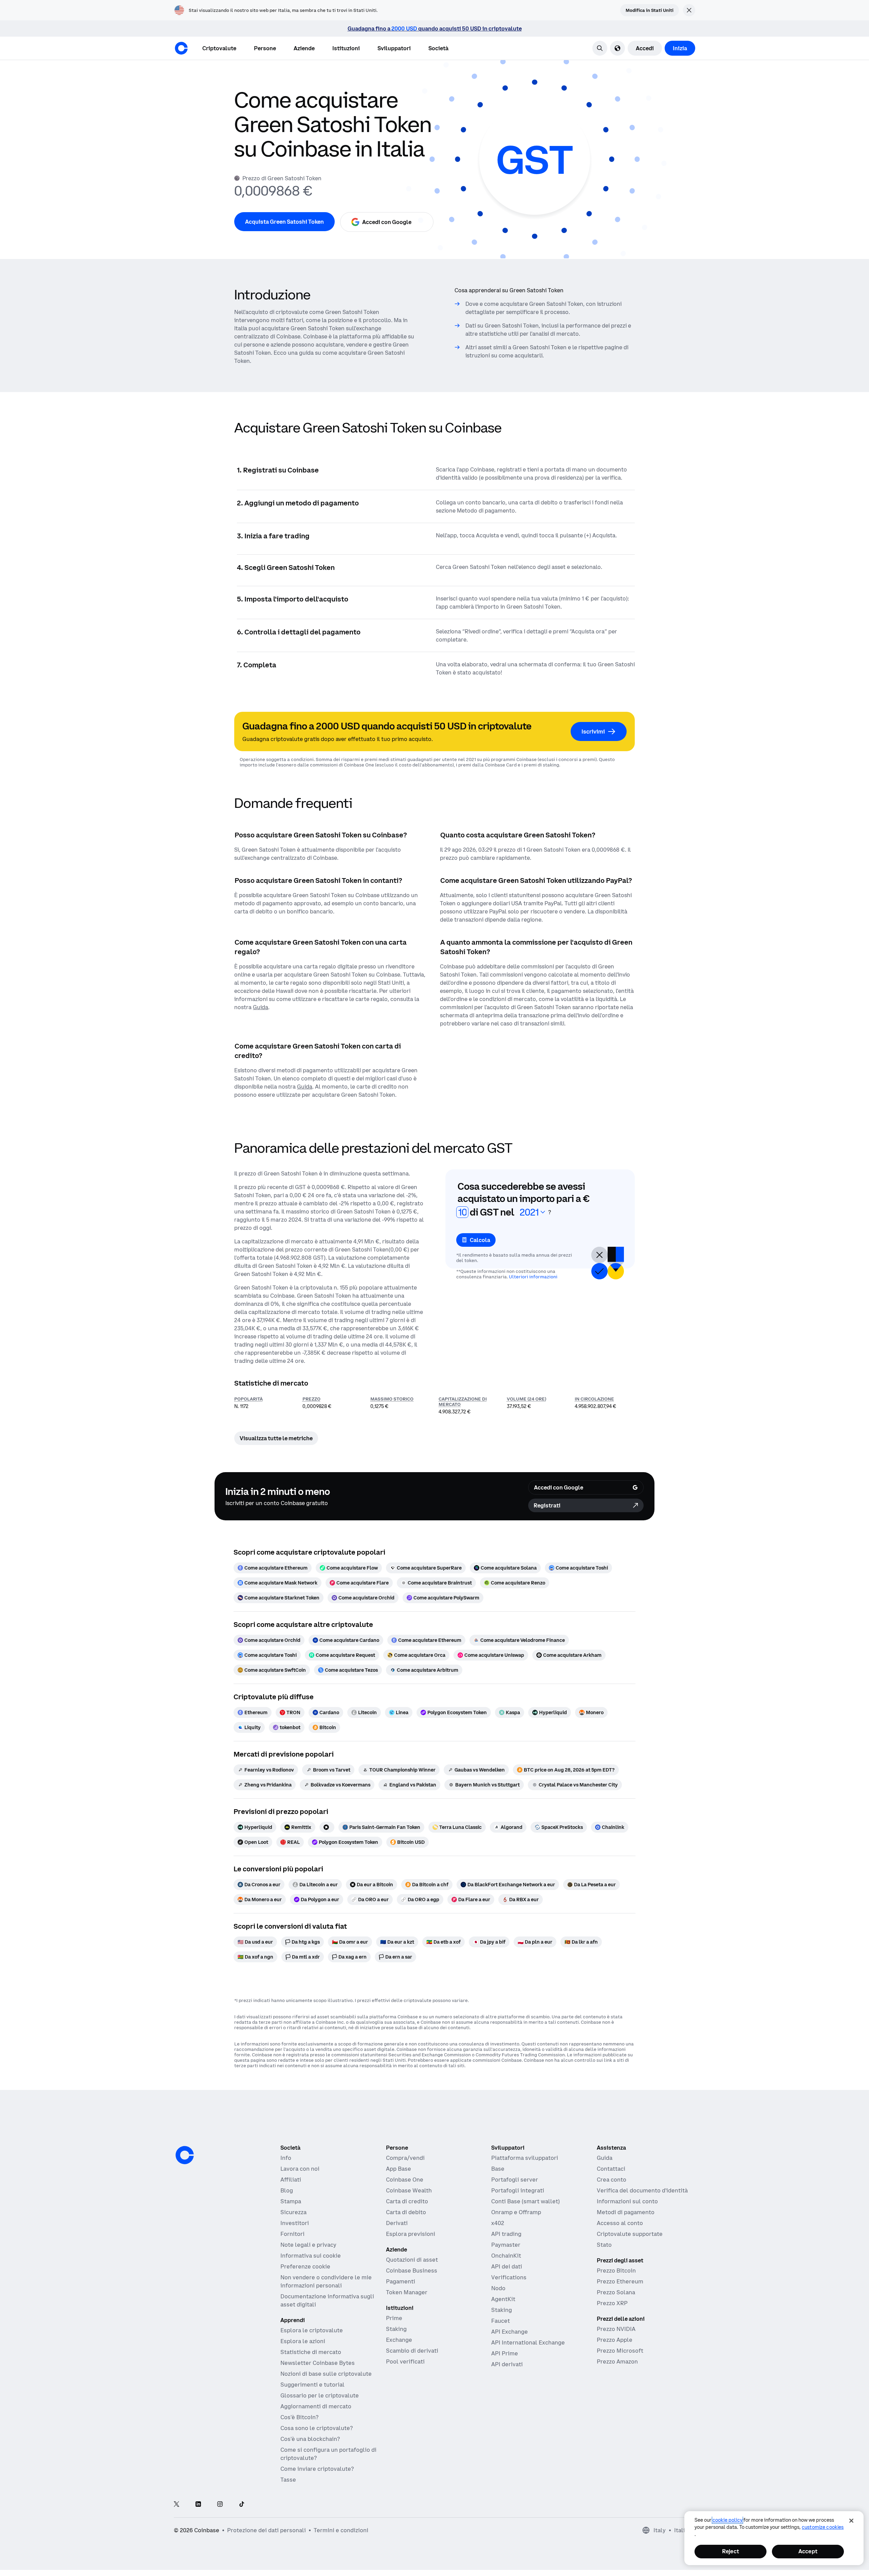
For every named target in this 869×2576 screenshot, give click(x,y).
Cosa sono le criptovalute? (317, 2428)
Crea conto (612, 2180)
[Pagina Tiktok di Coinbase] (242, 2505)
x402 (498, 2223)
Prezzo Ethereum (620, 2281)
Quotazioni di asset (412, 2260)
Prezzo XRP (612, 2303)
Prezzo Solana (616, 2292)
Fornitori (292, 2234)
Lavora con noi (300, 2169)
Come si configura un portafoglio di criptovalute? (328, 2454)
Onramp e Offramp (516, 2212)
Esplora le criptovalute (312, 2330)
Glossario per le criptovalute (320, 2395)
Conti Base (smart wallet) (525, 2201)
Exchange (399, 2340)
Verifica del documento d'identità (642, 2190)
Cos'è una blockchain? (310, 2439)
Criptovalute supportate (630, 2234)
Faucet (501, 2321)
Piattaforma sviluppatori (525, 2158)
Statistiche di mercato (311, 2352)
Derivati (397, 2223)
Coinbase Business (412, 2271)
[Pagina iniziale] (181, 48)
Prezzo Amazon (617, 2361)
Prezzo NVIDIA (616, 2329)
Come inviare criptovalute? (317, 2469)
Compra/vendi (405, 2158)
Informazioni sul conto (627, 2201)
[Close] (851, 2521)
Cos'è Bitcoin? (299, 2417)
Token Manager (407, 2292)
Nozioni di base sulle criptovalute (326, 2374)
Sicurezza (293, 2212)
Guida (605, 2158)
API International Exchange (528, 2342)
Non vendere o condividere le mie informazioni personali (326, 2281)
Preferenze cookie (305, 2266)
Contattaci (611, 2169)
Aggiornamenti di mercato (316, 2406)
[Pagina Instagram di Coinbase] (220, 2505)
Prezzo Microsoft (620, 2351)
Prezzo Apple (615, 2340)
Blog (287, 2190)
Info (286, 2158)
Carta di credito (407, 2201)
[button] (265, 48)
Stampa (291, 2201)
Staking (396, 2329)
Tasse (288, 2480)
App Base (399, 2169)
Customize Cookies (823, 2527)
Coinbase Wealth (409, 2190)
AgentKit (503, 2299)
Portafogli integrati (518, 2190)
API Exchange (510, 2332)
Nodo (498, 2288)
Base (498, 2169)
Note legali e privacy (308, 2245)
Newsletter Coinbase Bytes (318, 2363)
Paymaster (506, 2245)
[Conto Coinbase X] (177, 2505)
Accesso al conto (620, 2223)
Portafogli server (515, 2180)
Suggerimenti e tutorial (312, 2385)
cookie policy (727, 2520)
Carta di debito (406, 2212)
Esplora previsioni (411, 2234)
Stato (604, 2245)
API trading (506, 2234)
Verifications (509, 2277)
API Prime (505, 2353)
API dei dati (507, 2266)
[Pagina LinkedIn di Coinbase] (198, 2505)
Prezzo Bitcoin (616, 2271)
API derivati (507, 2364)
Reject (731, 2551)
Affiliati (291, 2180)
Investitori (295, 2223)
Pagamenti (401, 2281)
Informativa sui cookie (311, 2256)
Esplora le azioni (303, 2341)
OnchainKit (506, 2256)
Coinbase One (405, 2180)
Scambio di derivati (412, 2351)
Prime (394, 2318)
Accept (808, 2551)
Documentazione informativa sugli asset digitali (327, 2300)
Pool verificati (405, 2361)
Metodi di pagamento (626, 2212)
